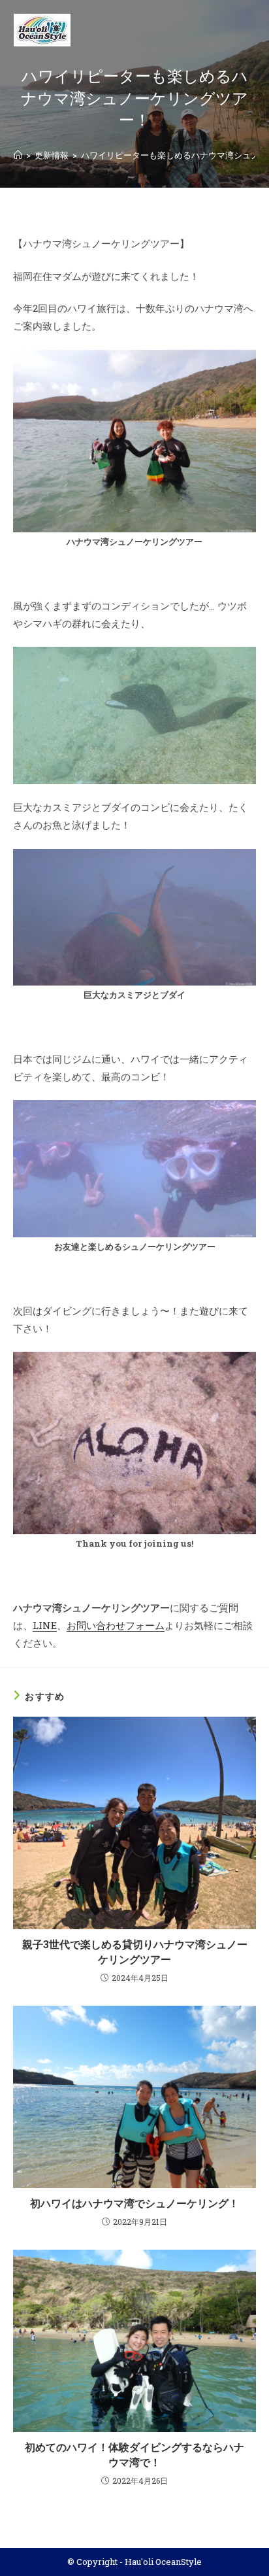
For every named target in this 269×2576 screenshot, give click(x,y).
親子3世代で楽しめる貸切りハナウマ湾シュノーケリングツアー (135, 1951)
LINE (45, 1625)
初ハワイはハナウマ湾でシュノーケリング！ (134, 2203)
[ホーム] (18, 155)
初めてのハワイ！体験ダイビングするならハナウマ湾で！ (134, 2454)
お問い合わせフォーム (116, 1625)
